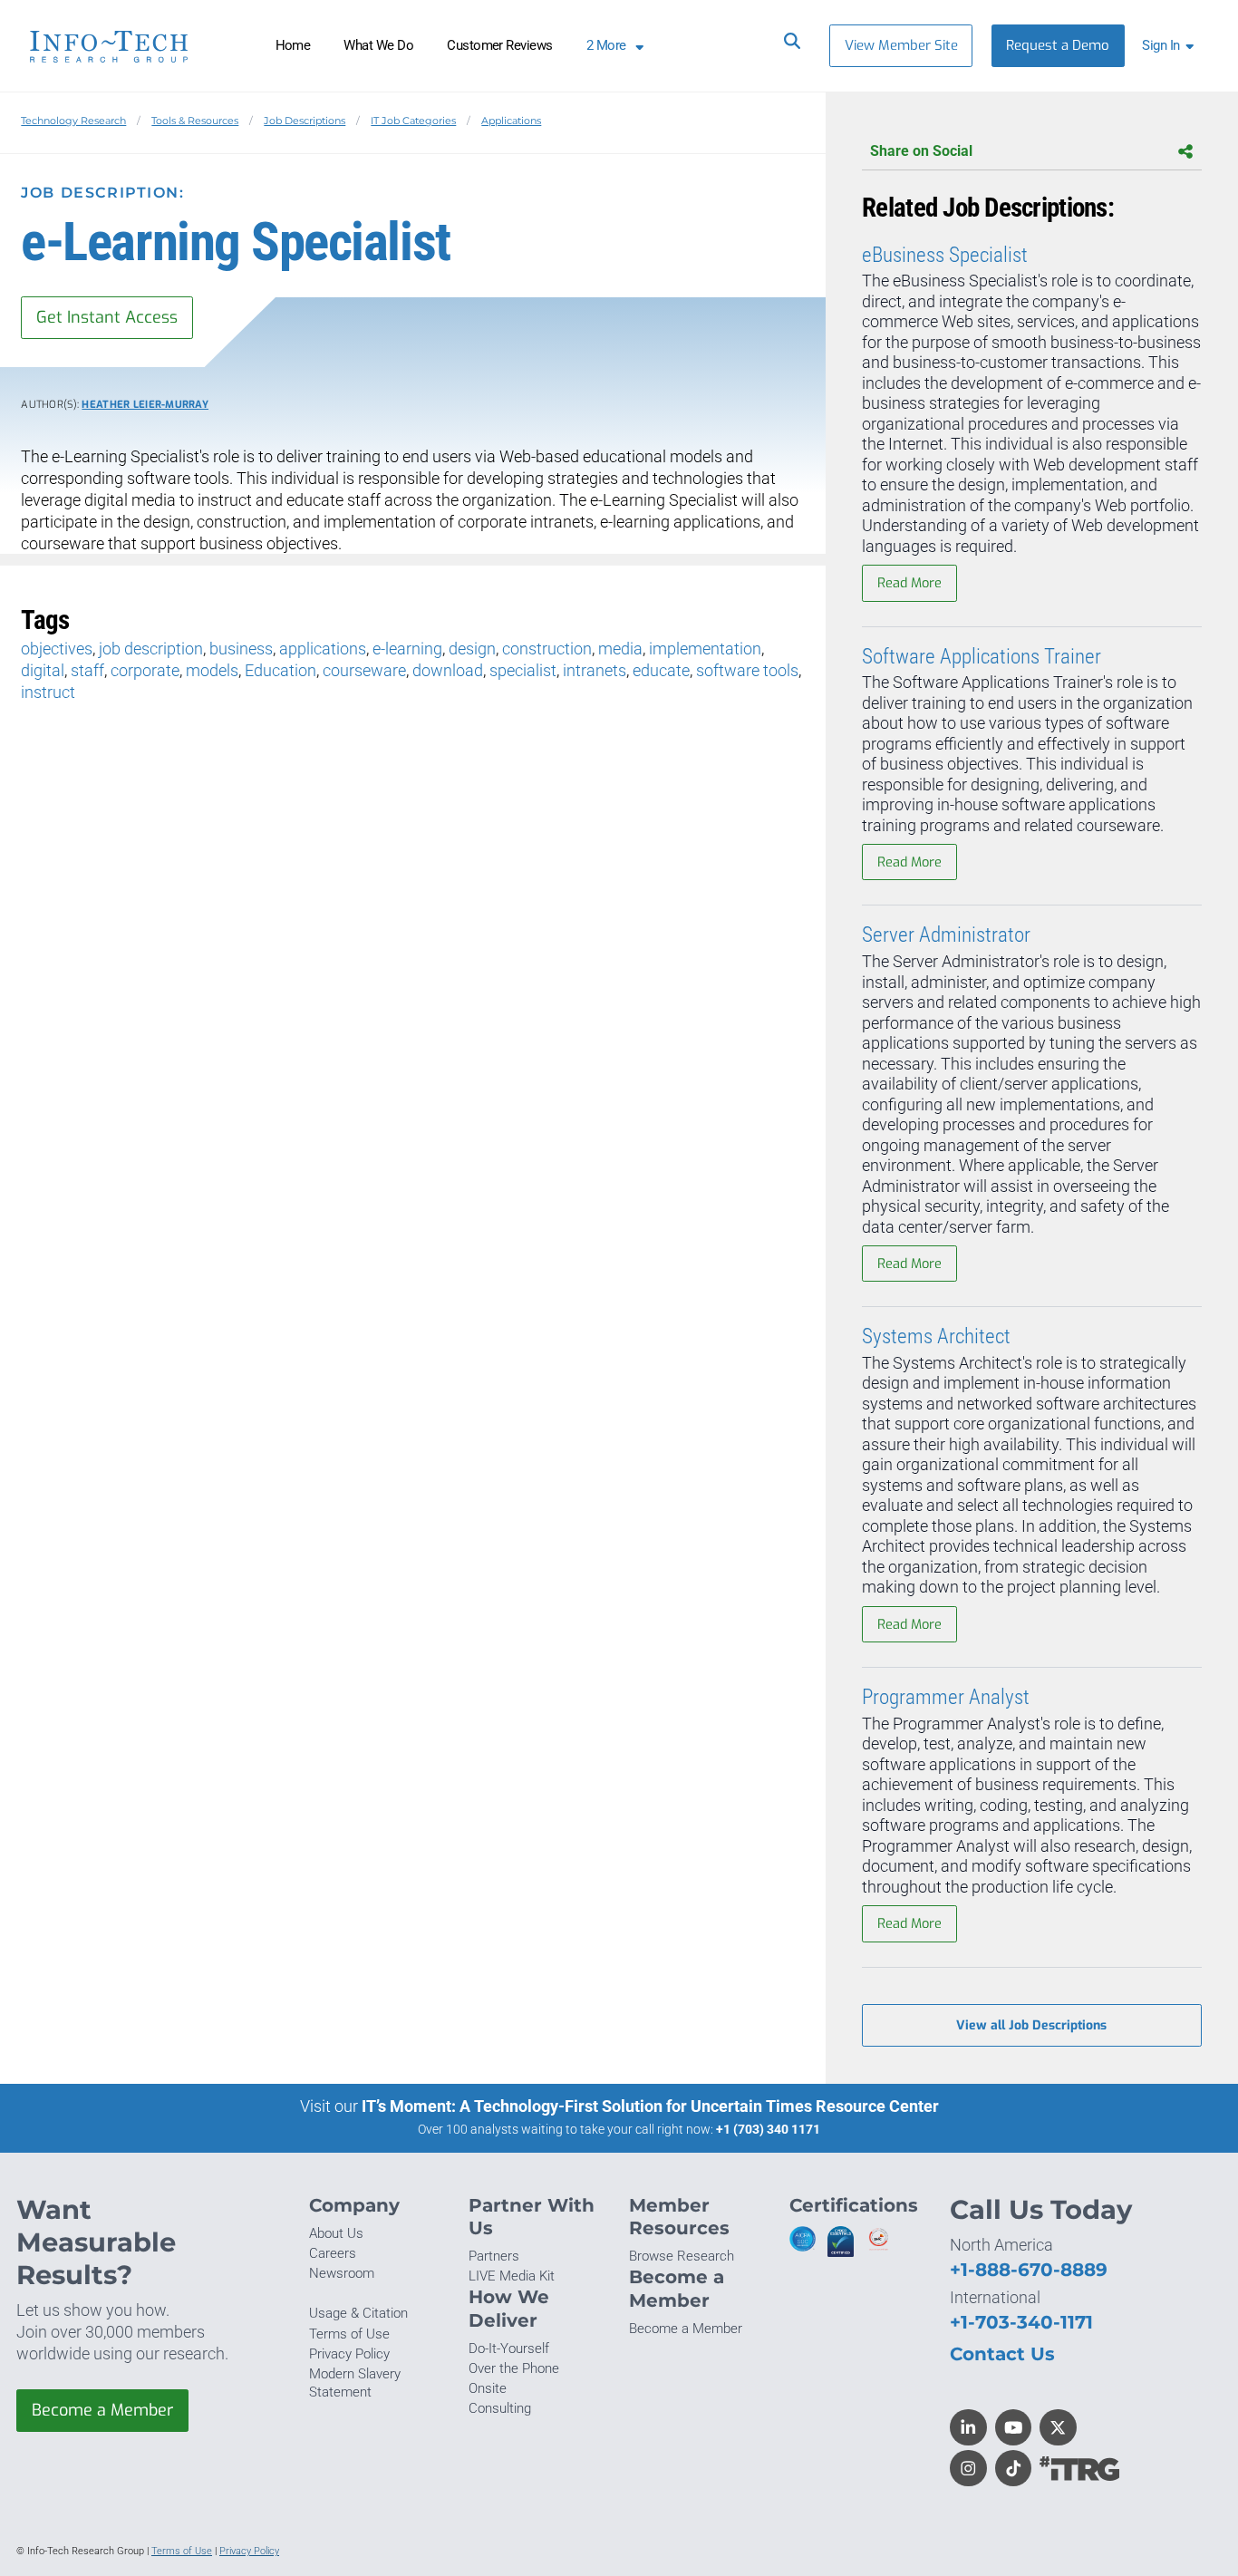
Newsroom (342, 2273)
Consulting (500, 2408)
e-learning (407, 649)
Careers (333, 2253)
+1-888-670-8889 (1029, 2269)
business (241, 649)
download (448, 670)
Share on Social (921, 151)
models (212, 670)
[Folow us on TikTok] (1014, 2469)
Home (293, 45)
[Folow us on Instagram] (968, 2469)
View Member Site (901, 45)
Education (280, 670)
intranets (595, 670)
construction (547, 649)
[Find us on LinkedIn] (968, 2428)
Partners (494, 2256)
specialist (523, 670)
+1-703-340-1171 (1021, 2322)
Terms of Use (349, 2334)
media (620, 649)
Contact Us (1002, 2353)
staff (87, 670)
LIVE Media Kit (512, 2276)
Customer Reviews (500, 45)
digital (43, 670)
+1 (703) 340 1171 (768, 2129)
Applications (511, 121)
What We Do (378, 45)
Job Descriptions (305, 121)
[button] (1171, 46)
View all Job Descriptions (1031, 2025)
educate (661, 670)
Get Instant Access (107, 317)
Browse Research (682, 2256)
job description (151, 649)
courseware (364, 670)
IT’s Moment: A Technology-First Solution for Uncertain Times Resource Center (650, 2106)
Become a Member (102, 2410)
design (472, 649)
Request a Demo (1058, 45)
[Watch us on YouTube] (1014, 2428)
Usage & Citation (358, 2313)
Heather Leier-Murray (145, 405)
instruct (48, 692)
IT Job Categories (413, 121)
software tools (747, 670)
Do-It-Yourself (509, 2348)
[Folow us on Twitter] (1058, 2428)
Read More (909, 583)
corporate (145, 670)
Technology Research (73, 121)
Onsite (488, 2388)
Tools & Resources (195, 121)
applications (323, 649)
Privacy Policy (349, 2354)
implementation (705, 649)
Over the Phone (514, 2368)
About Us (336, 2233)
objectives (57, 649)
